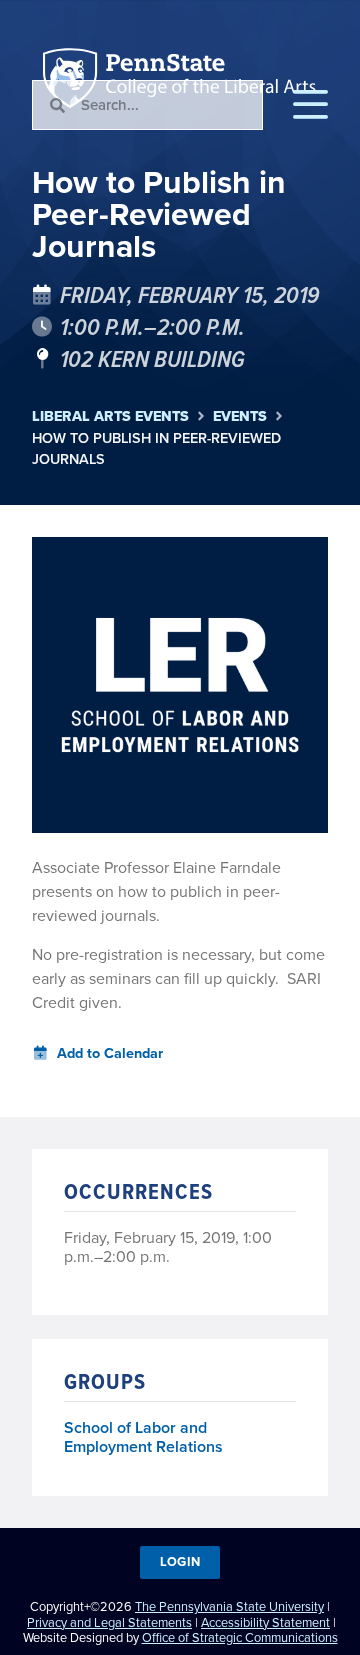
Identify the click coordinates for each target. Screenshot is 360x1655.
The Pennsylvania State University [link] (229, 1606)
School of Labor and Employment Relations (143, 1438)
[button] (310, 105)
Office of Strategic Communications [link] (240, 1637)
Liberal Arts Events (110, 416)
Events (240, 416)
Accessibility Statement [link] (265, 1622)
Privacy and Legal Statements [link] (109, 1622)
